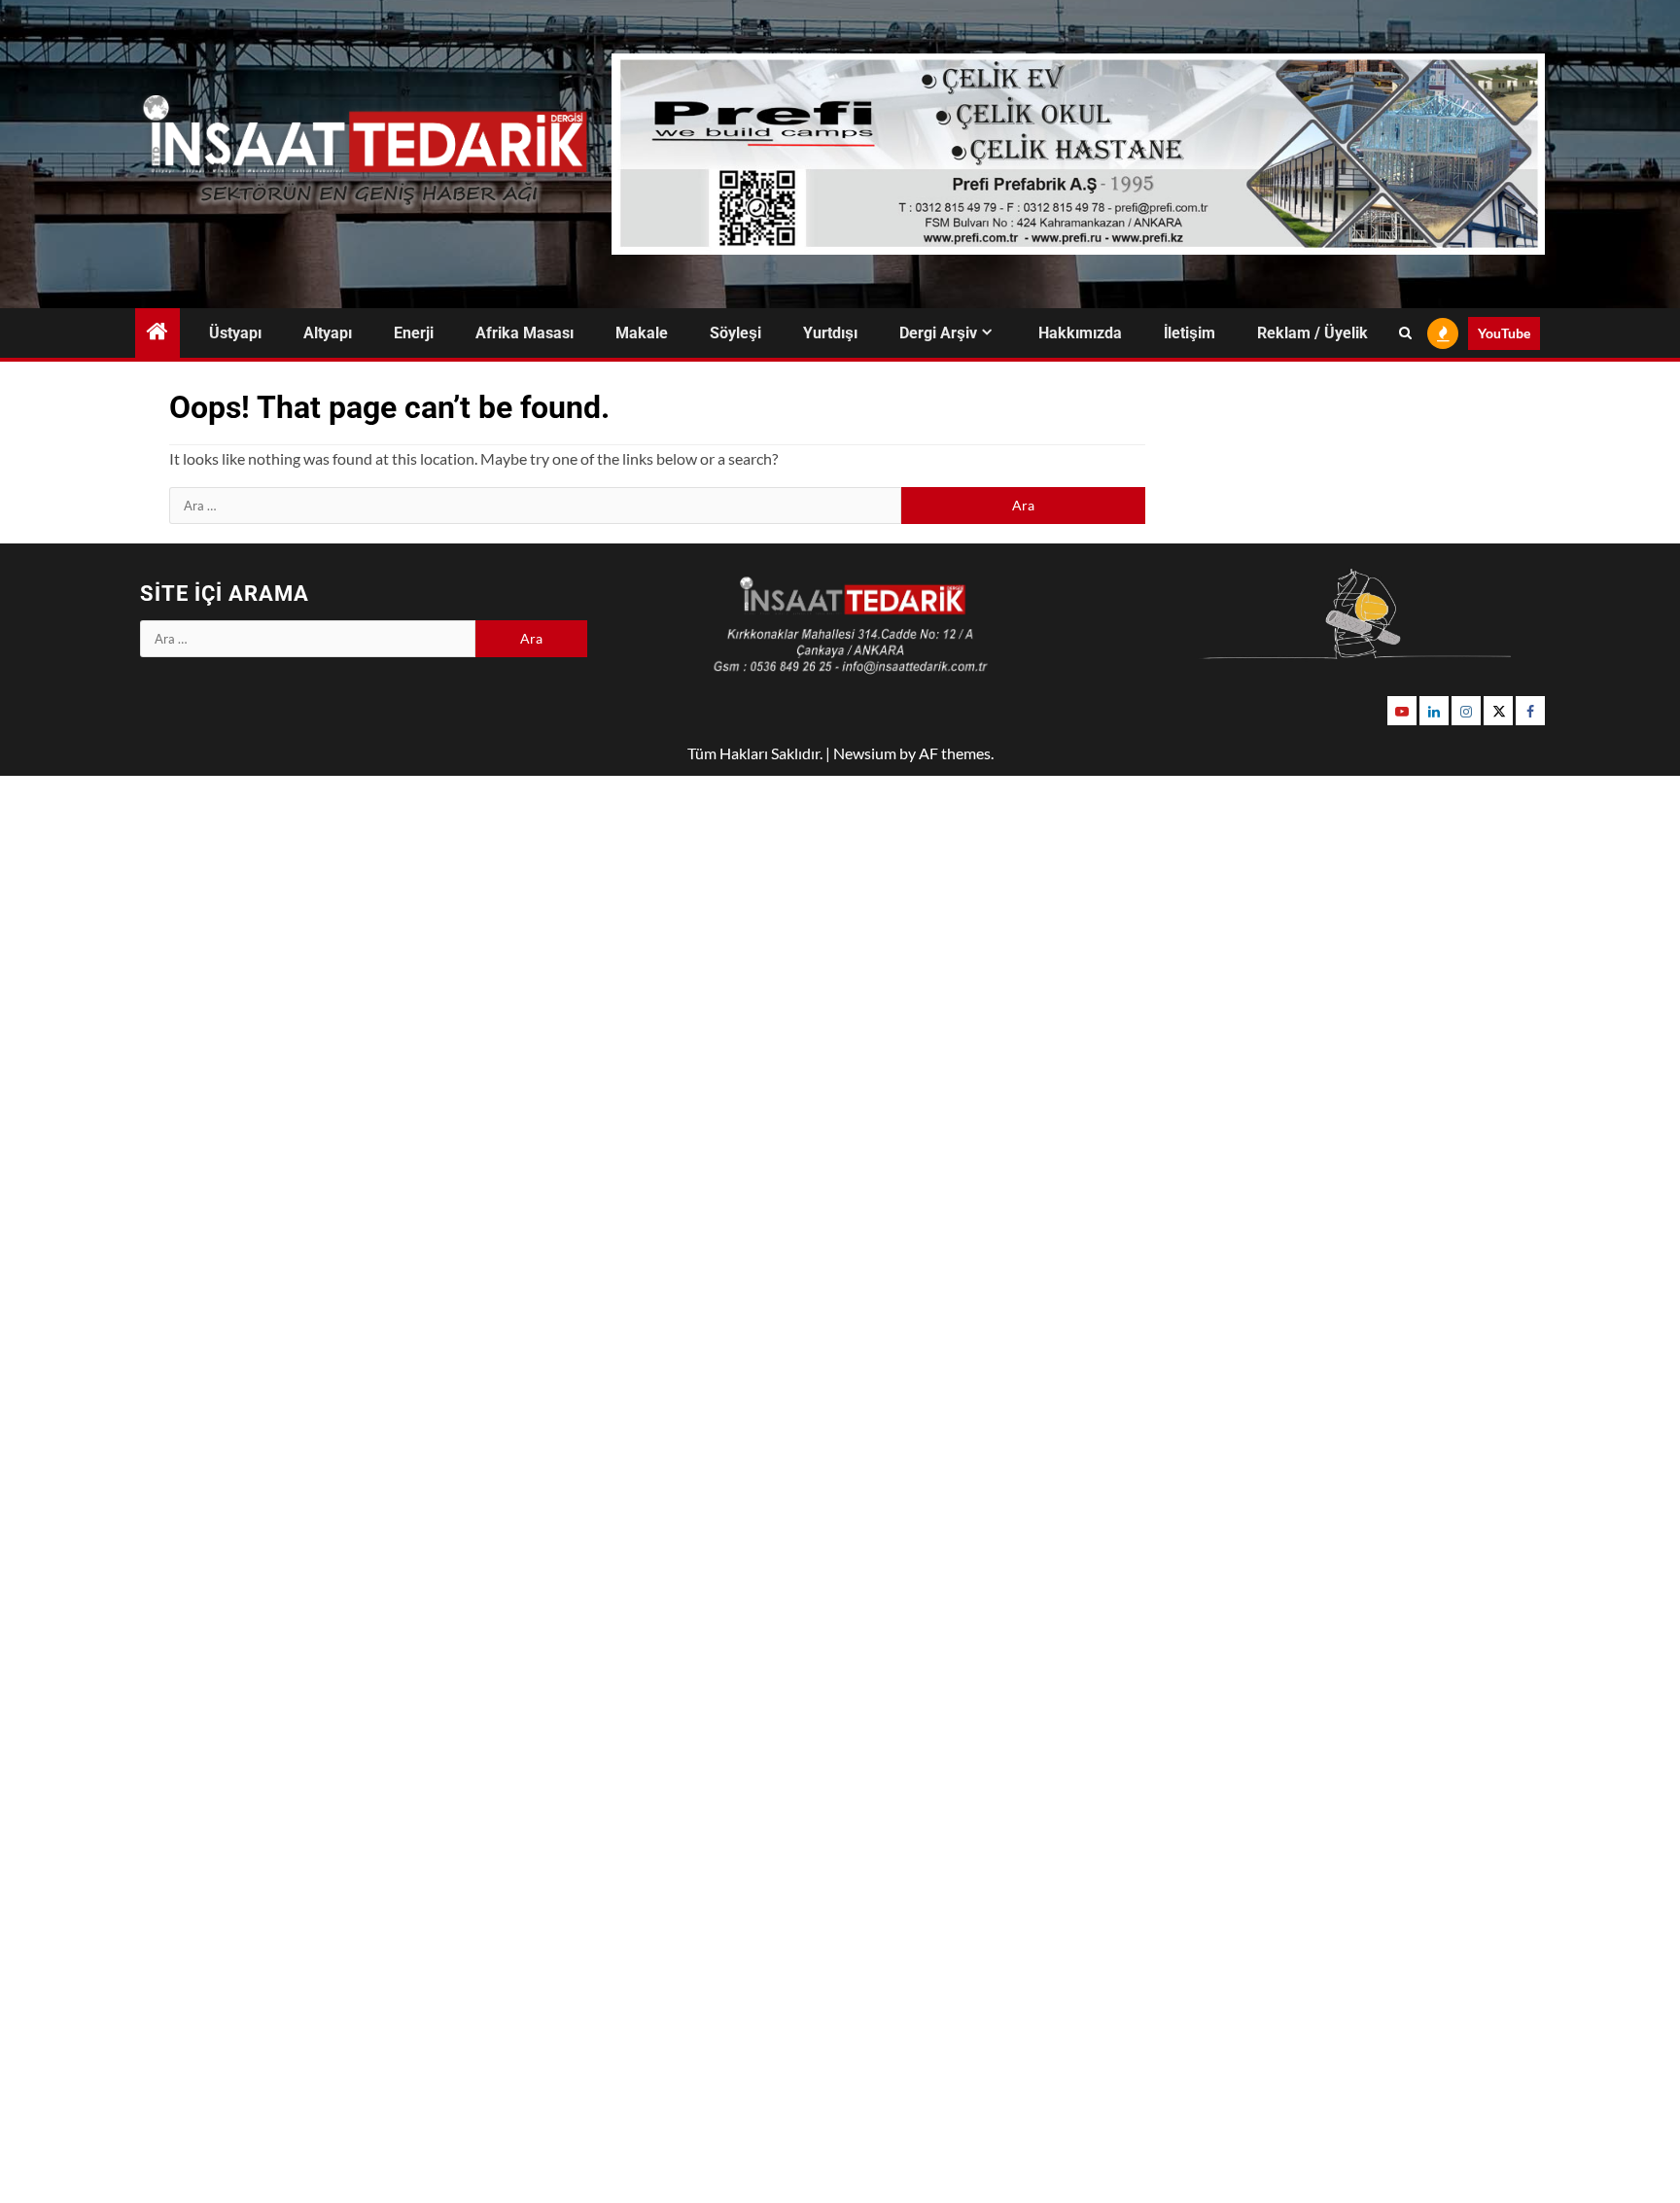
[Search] (1405, 333)
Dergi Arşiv (938, 333)
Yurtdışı (830, 333)
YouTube (1504, 333)
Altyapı (328, 333)
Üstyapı (235, 333)
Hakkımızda (1080, 333)
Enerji (414, 333)
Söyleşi (735, 333)
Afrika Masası (525, 333)
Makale (642, 333)
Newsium (865, 753)
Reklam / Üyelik (1312, 333)
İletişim (1190, 333)
